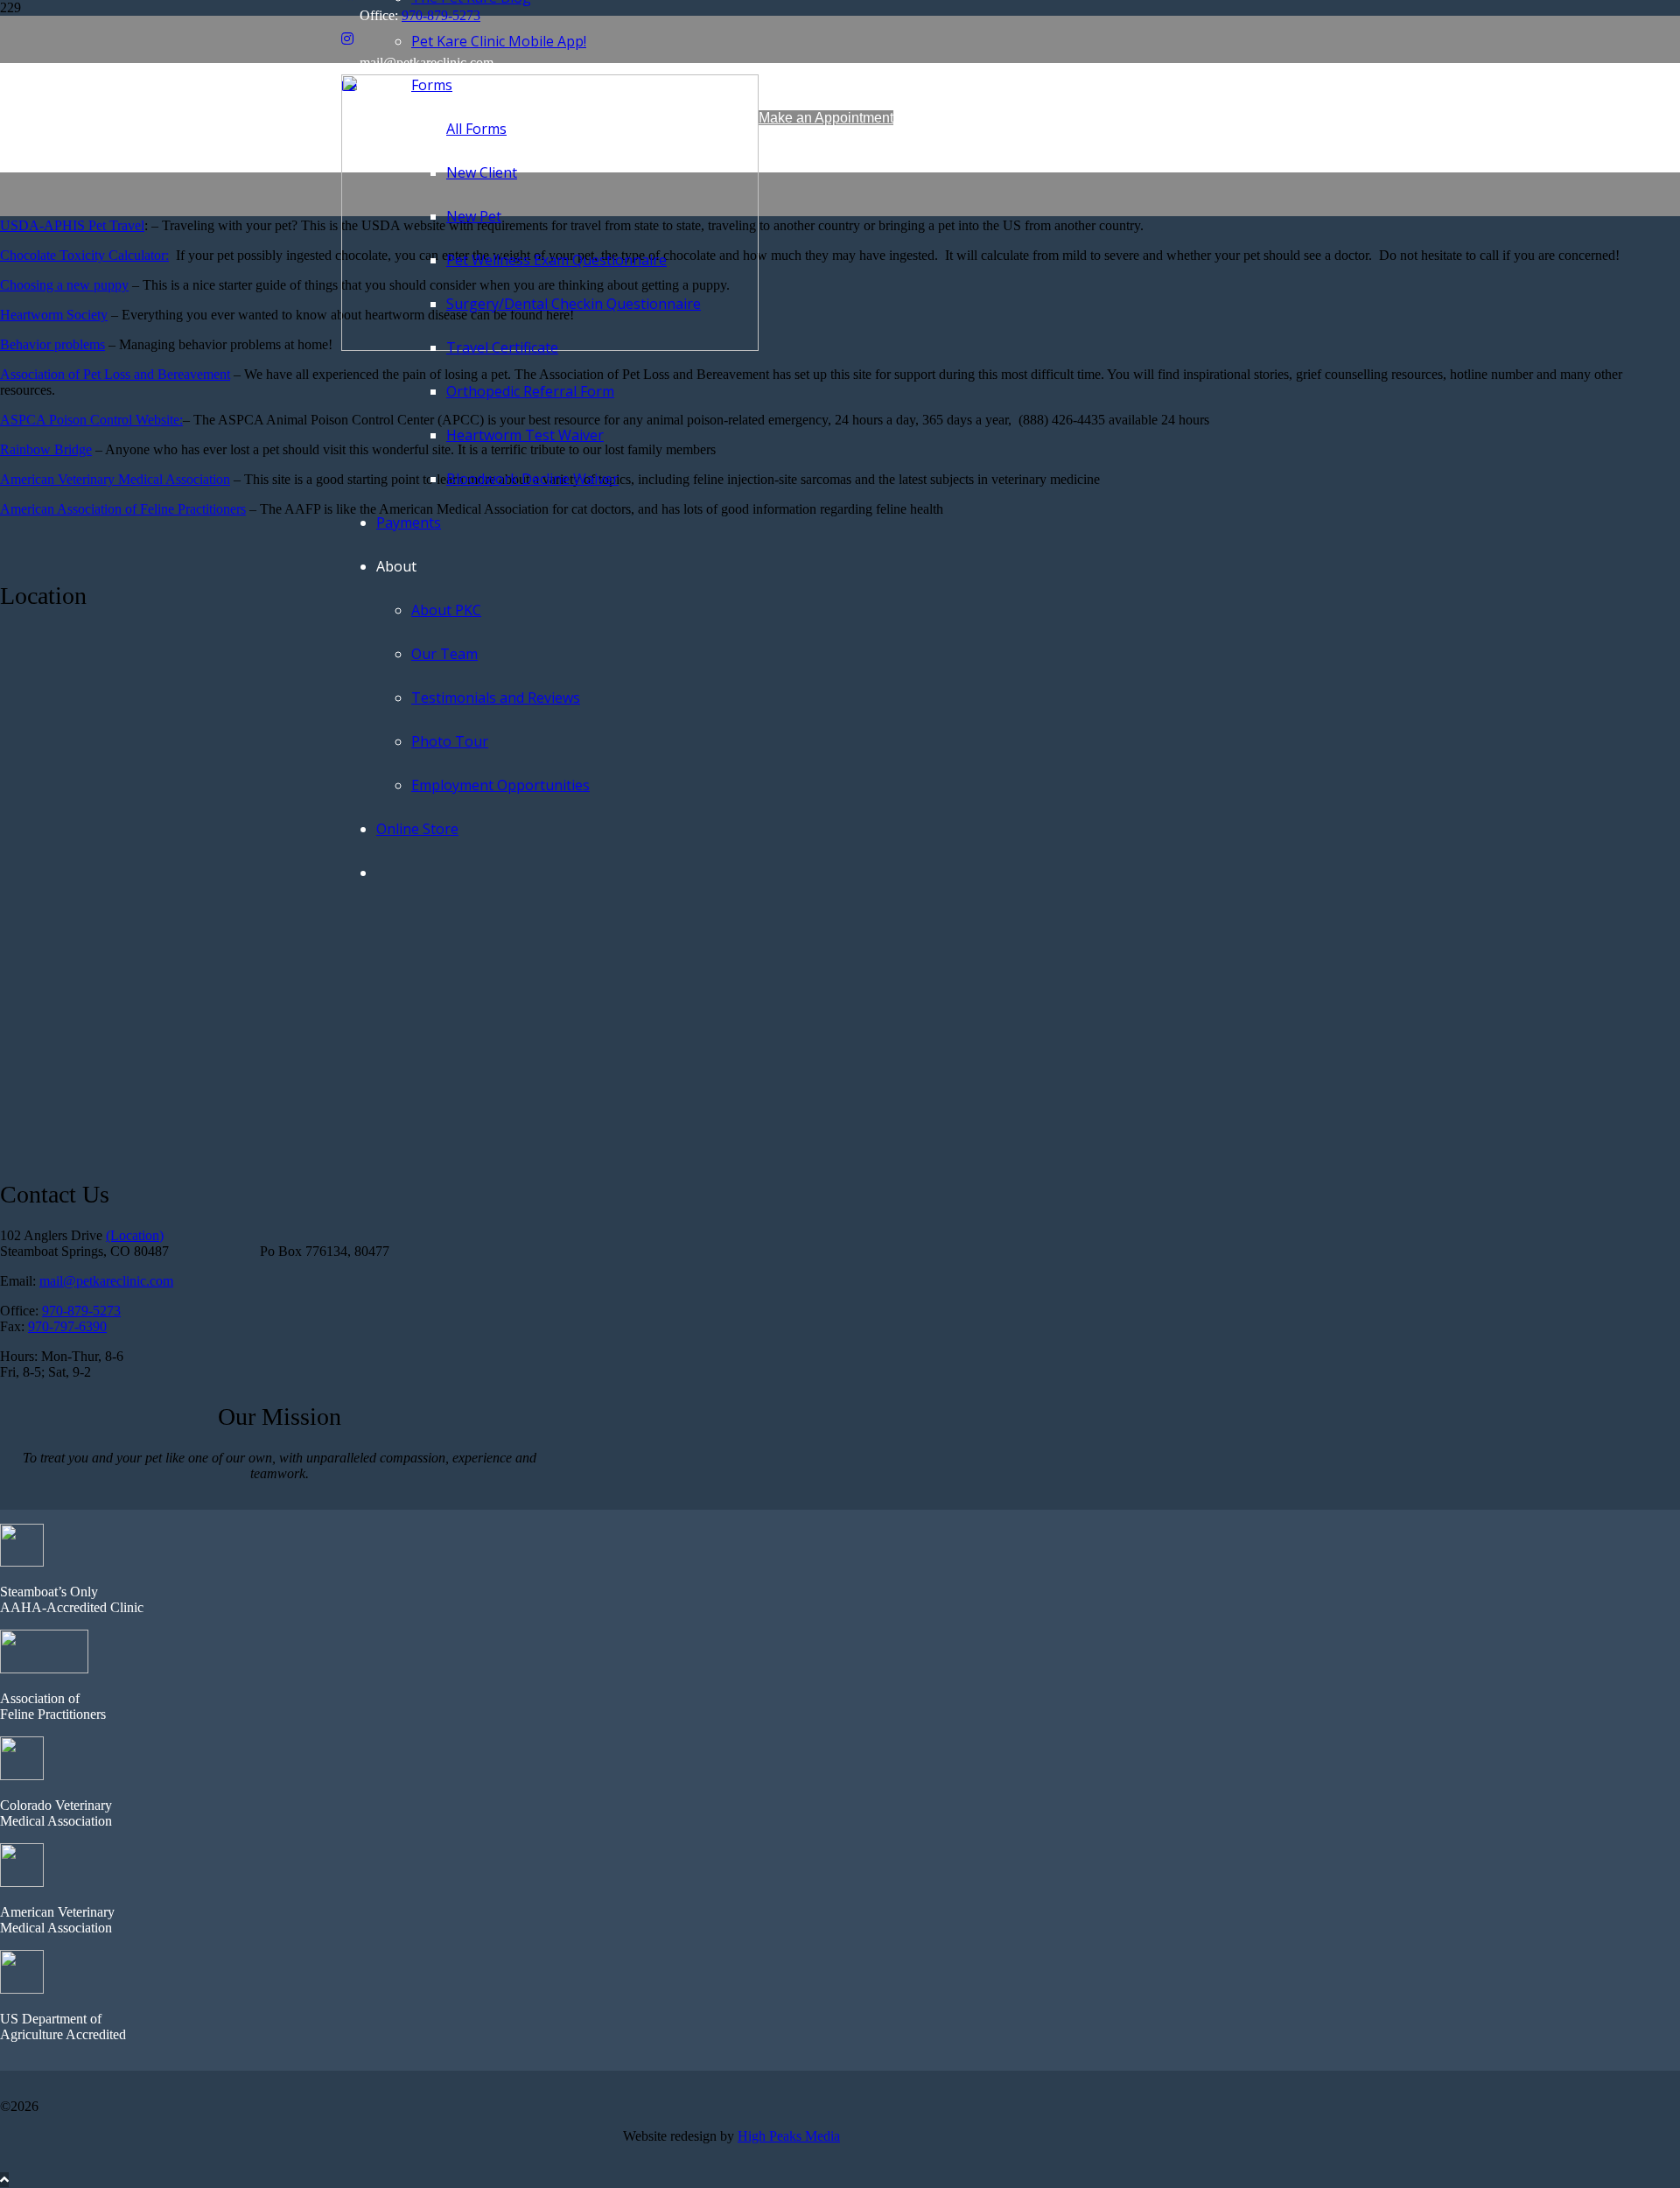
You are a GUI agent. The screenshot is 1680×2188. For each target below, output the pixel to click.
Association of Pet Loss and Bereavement (115, 374)
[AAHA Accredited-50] (22, 1562)
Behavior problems (52, 344)
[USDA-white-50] (22, 1989)
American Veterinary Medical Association (115, 479)
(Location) (135, 1235)
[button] (4, 2180)
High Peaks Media (789, 2136)
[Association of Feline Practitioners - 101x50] (44, 1669)
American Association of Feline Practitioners (123, 509)
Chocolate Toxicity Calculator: (84, 255)
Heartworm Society (54, 315)
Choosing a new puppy (64, 285)
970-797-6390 (67, 1326)
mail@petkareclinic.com (106, 1281)
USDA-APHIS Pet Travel (72, 225)
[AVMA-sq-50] (22, 1882)
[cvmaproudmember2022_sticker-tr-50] (22, 1775)
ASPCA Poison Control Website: (91, 420)
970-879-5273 (81, 1311)
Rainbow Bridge (46, 449)
